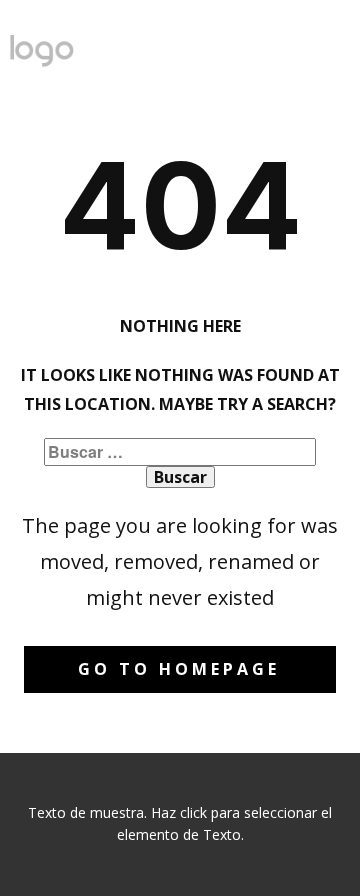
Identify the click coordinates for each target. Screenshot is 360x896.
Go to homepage (179, 669)
